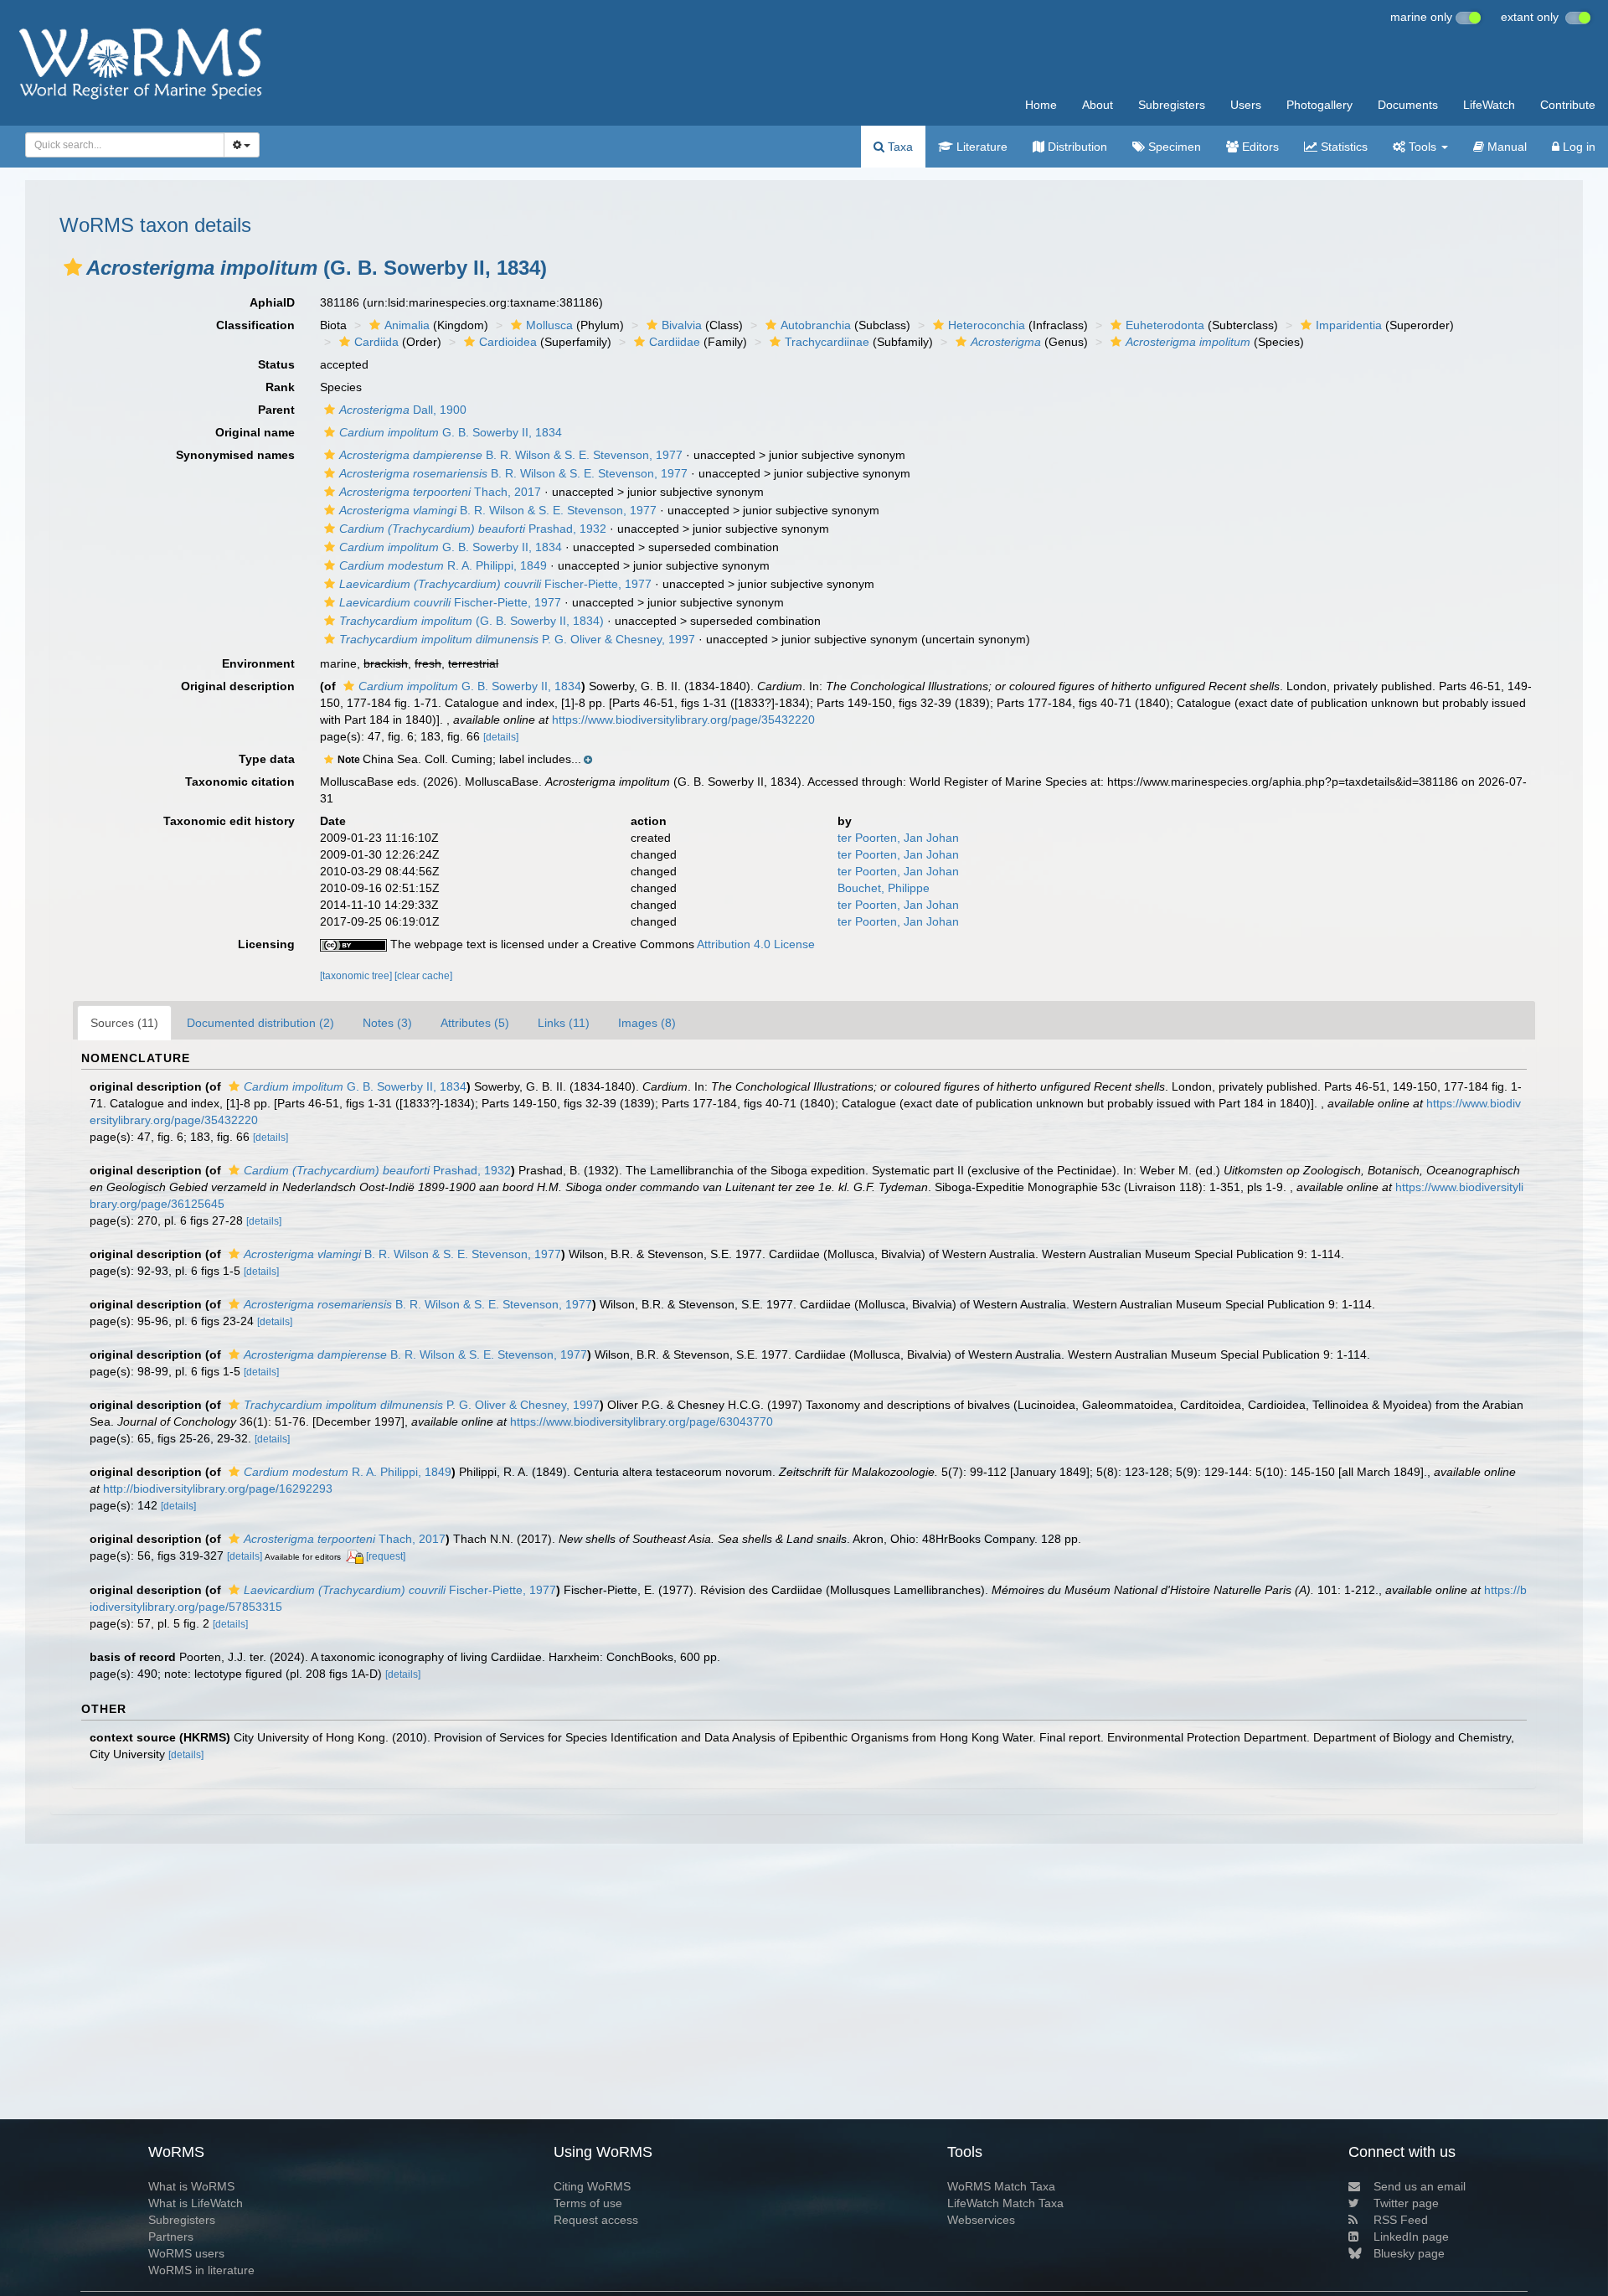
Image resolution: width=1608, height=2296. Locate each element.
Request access (596, 2220)
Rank (280, 387)
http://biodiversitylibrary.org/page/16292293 (218, 1489)
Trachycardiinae (827, 342)
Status (276, 364)
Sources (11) (124, 1023)
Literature (980, 147)
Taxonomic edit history (229, 821)
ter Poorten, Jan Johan (898, 838)
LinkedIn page (1411, 2237)
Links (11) (564, 1023)
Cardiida (376, 342)
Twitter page (1406, 2203)
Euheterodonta (1165, 325)
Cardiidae (675, 342)
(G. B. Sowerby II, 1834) (472, 621)
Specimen (1173, 147)
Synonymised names (235, 455)
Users (1246, 105)
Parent (276, 410)
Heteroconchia (987, 325)
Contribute (1568, 105)
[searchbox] (120, 145)
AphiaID (272, 302)
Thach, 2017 (440, 492)
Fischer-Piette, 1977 (495, 584)
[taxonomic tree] (357, 976)
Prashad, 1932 (473, 529)
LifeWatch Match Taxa (1005, 2203)
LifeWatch (1489, 105)
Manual (1505, 147)
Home (1041, 105)
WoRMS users (186, 2253)
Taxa (899, 147)
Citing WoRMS (592, 2186)
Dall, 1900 (403, 410)
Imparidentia (1349, 325)
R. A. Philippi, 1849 (443, 565)
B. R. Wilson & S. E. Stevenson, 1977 (511, 455)
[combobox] (125, 145)
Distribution (1076, 147)
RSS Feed (1401, 2220)
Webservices (981, 2220)
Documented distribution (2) (260, 1023)
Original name (255, 432)
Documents (1408, 105)
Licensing (266, 944)
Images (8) (647, 1023)
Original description (238, 686)
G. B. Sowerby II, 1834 (451, 432)
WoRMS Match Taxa (1001, 2186)
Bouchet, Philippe (884, 888)
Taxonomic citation (240, 782)
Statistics (1343, 147)
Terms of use (588, 2203)
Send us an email (1420, 2186)
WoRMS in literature (201, 2270)
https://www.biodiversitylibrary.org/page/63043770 (642, 1421)
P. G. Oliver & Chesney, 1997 (517, 639)
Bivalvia (682, 325)
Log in (1577, 147)
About (1098, 105)
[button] (73, 267)
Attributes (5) (475, 1023)
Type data (267, 759)
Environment (258, 663)
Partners (171, 2237)
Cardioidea (508, 342)
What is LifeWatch (196, 2203)
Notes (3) (387, 1023)
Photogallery (1319, 105)
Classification (255, 325)
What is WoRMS (191, 2186)
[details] (501, 737)
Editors (1259, 147)
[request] (386, 1556)
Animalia (407, 325)
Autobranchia (816, 325)
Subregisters (1172, 105)
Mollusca (549, 325)
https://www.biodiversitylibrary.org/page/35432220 (683, 720)
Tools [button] (1422, 147)
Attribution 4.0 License (756, 944)
